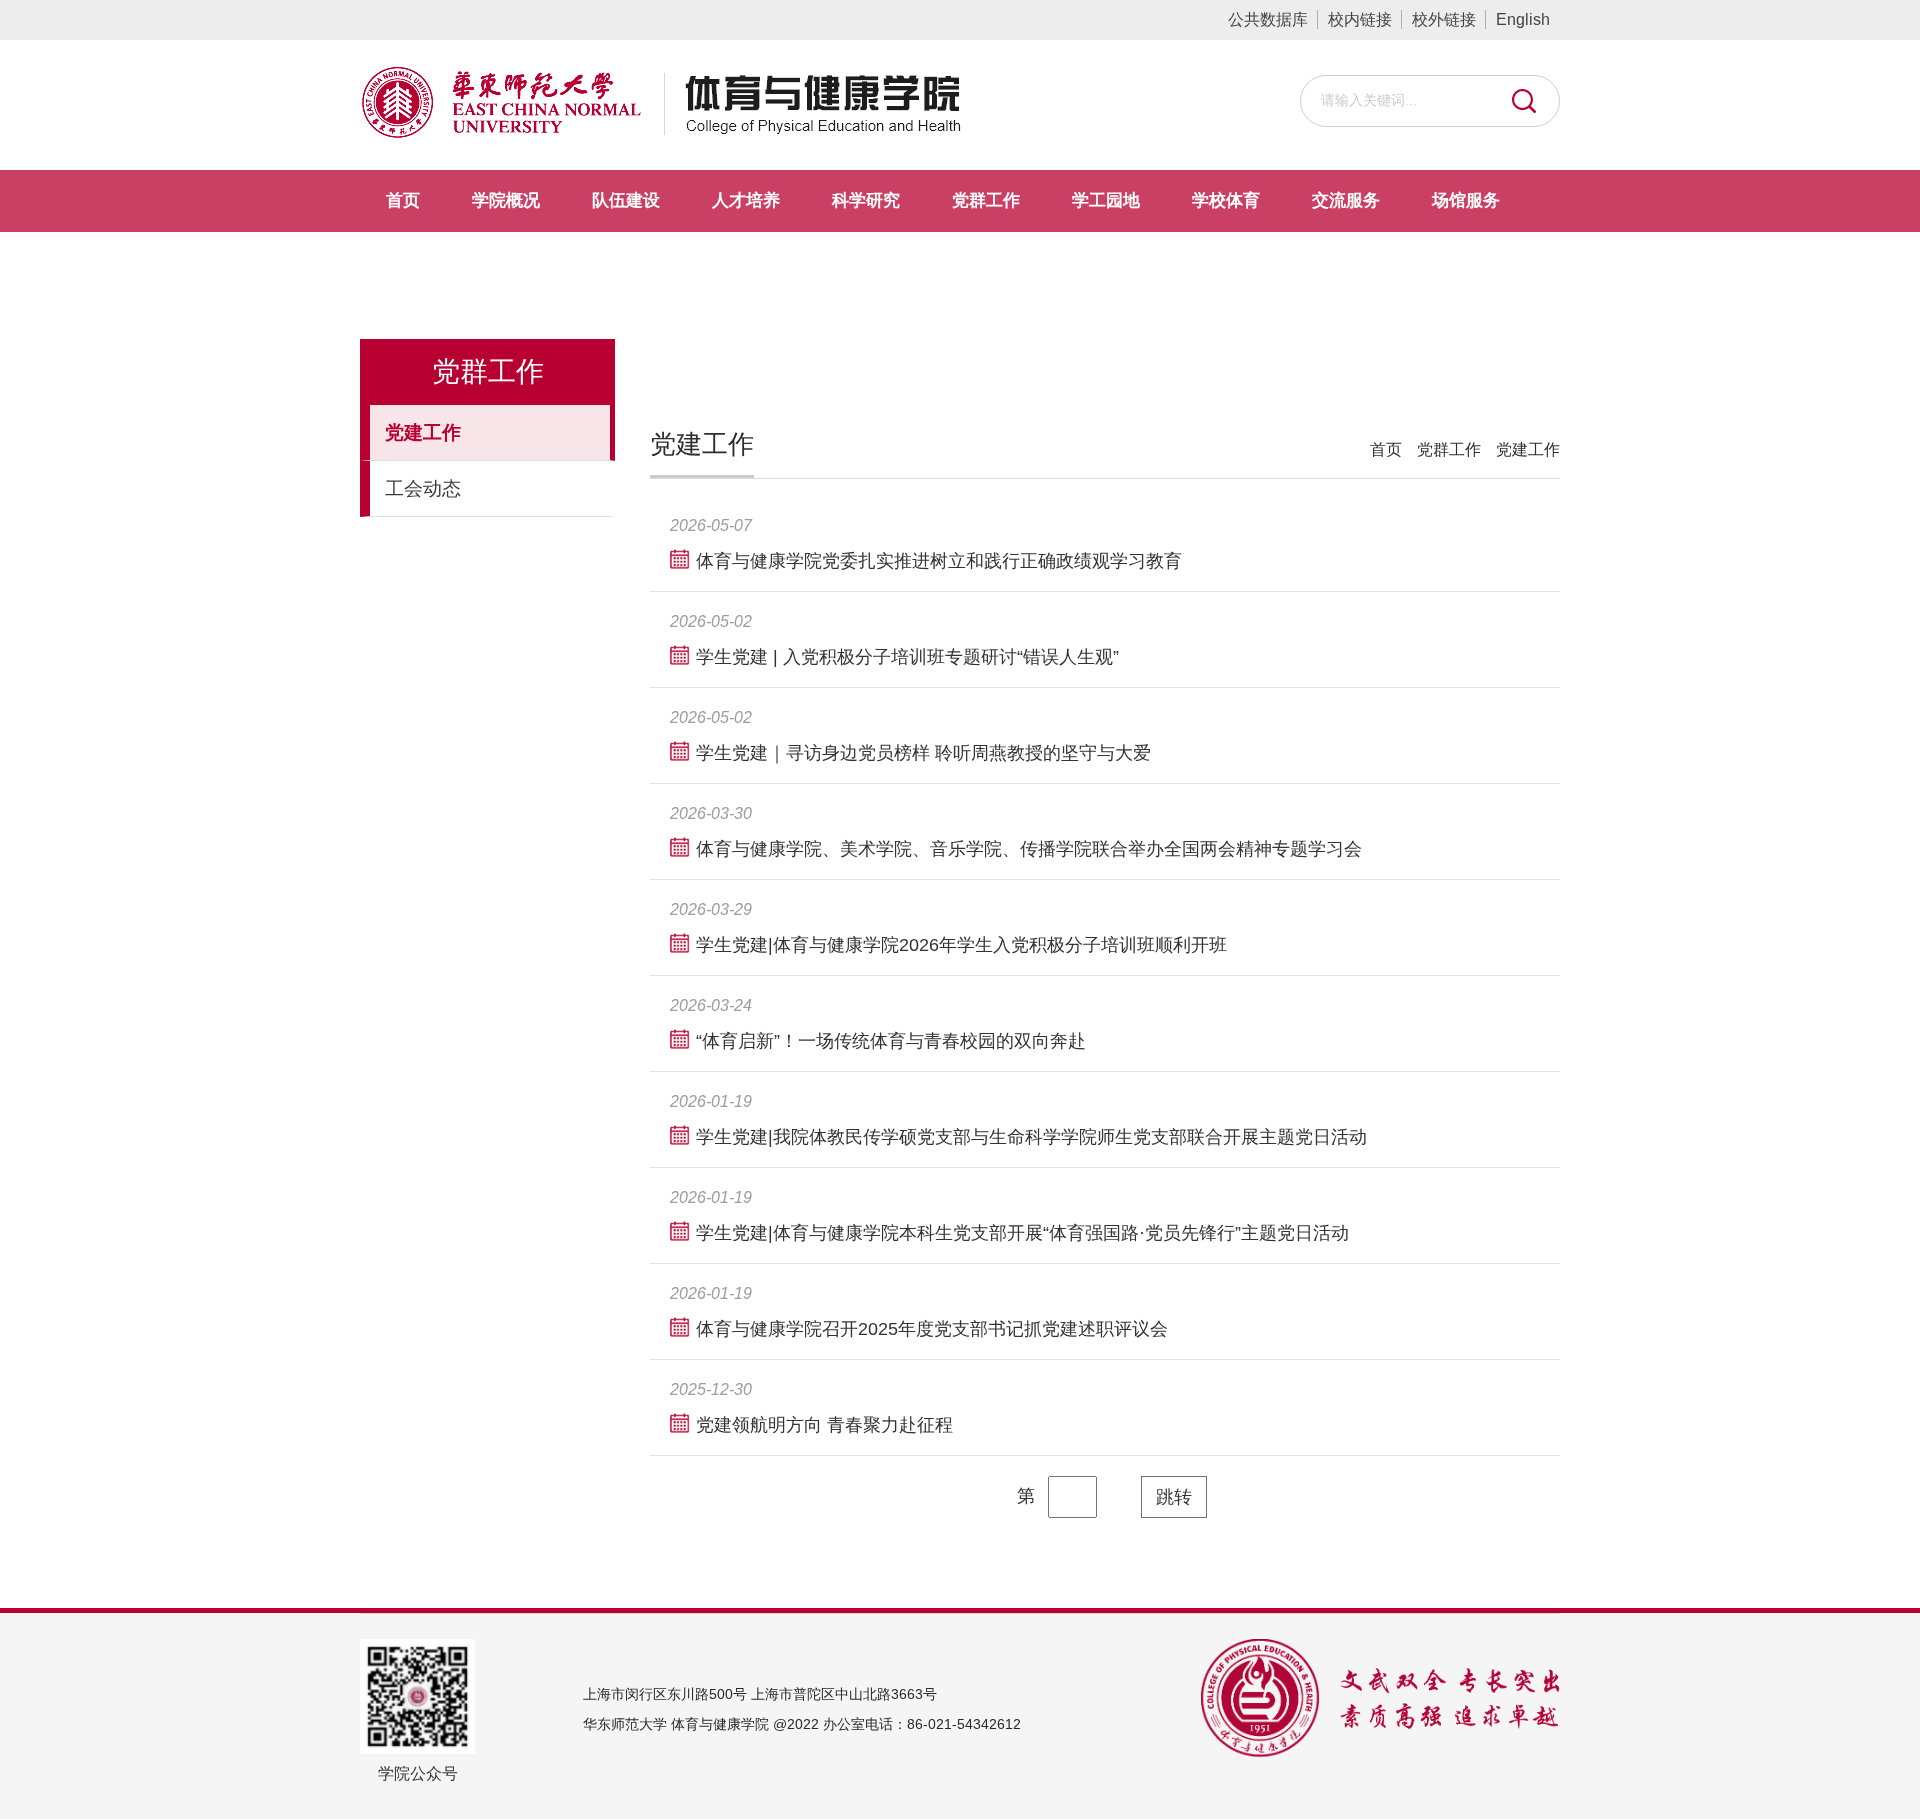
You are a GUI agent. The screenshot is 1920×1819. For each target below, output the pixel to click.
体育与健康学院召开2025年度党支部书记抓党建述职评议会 (932, 1329)
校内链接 (1360, 19)
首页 (403, 200)
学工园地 (1106, 200)
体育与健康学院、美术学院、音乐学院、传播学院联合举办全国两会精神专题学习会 (1029, 849)
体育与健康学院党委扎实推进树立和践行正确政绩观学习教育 (939, 561)
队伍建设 (626, 200)
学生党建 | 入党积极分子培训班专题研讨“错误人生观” (907, 657)
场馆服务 (1466, 200)
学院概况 (506, 200)
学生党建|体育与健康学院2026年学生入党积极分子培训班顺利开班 (961, 945)
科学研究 (866, 200)
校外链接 (1444, 19)
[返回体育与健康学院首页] (803, 95)
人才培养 (746, 200)
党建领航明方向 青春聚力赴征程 (824, 1425)
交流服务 (1346, 200)
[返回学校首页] (501, 95)
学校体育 (1226, 200)
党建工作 (1528, 449)
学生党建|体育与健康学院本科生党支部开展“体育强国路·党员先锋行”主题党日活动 (1022, 1233)
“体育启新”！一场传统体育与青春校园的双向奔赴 (891, 1041)
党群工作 (986, 200)
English (1523, 19)
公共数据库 (1268, 19)
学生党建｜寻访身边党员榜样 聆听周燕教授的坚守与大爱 (923, 753)
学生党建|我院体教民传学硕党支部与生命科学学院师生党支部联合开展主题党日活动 (1031, 1137)
